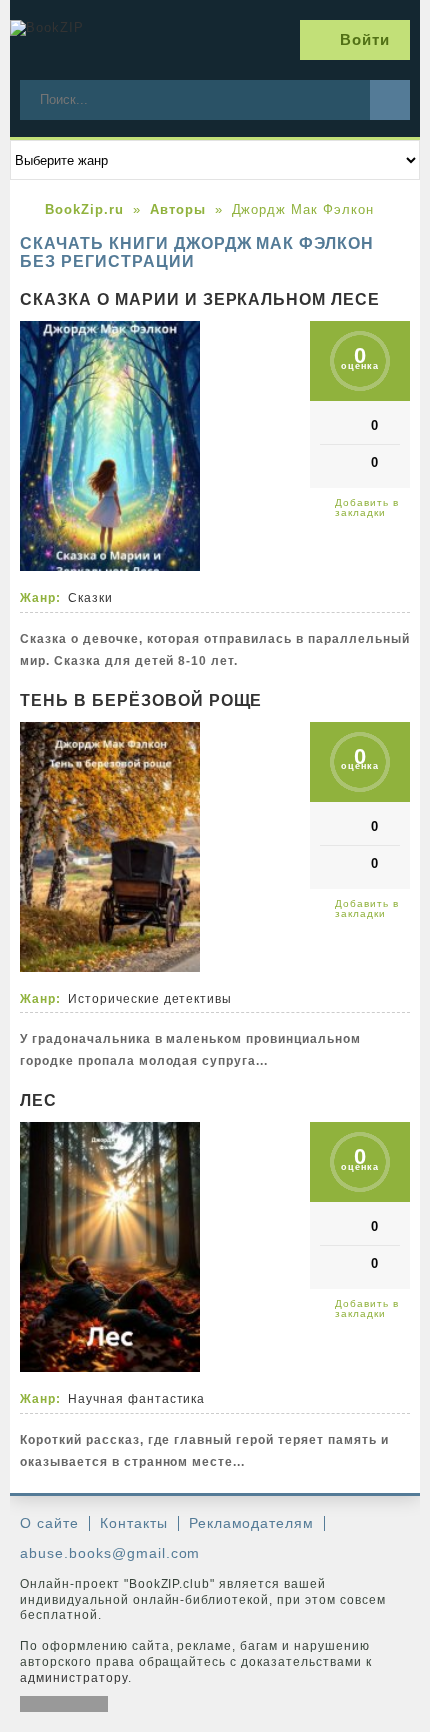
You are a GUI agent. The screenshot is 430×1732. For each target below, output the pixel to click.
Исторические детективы (150, 999)
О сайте (49, 1523)
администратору (74, 1678)
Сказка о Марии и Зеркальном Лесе (200, 299)
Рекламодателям (252, 1523)
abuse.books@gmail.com (110, 1553)
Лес (38, 1100)
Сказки (90, 598)
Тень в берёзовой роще (141, 700)
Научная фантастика (137, 1399)
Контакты (134, 1523)
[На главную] (85, 40)
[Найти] (390, 100)
